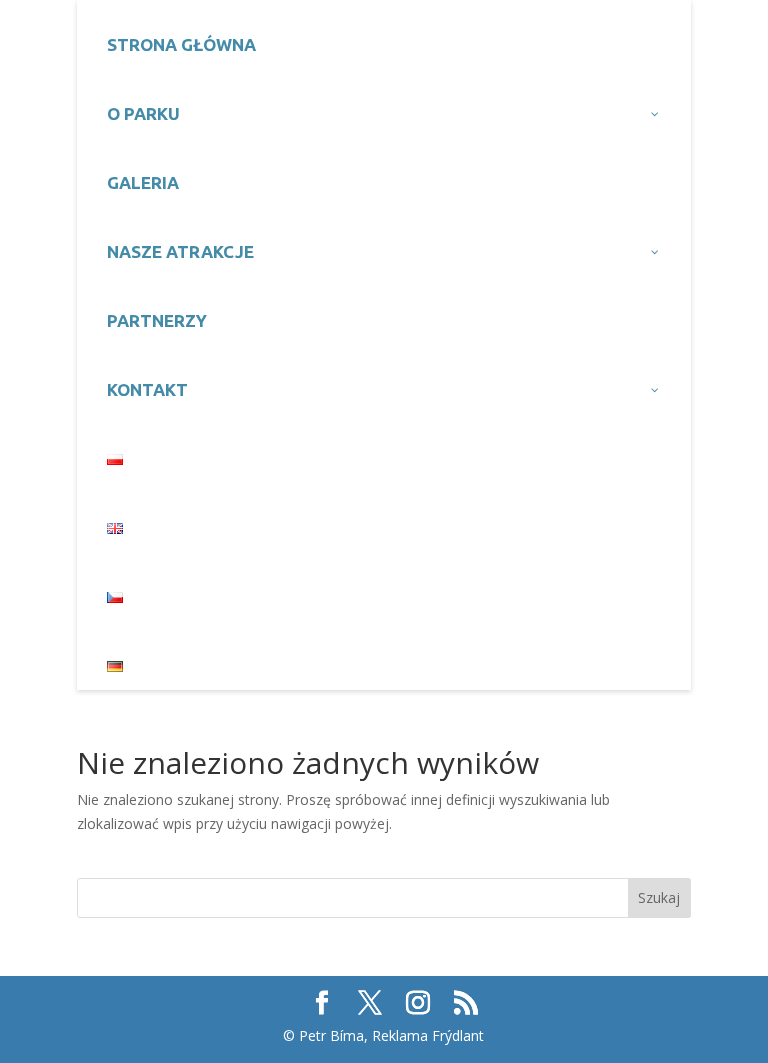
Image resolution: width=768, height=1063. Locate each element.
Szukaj (659, 897)
